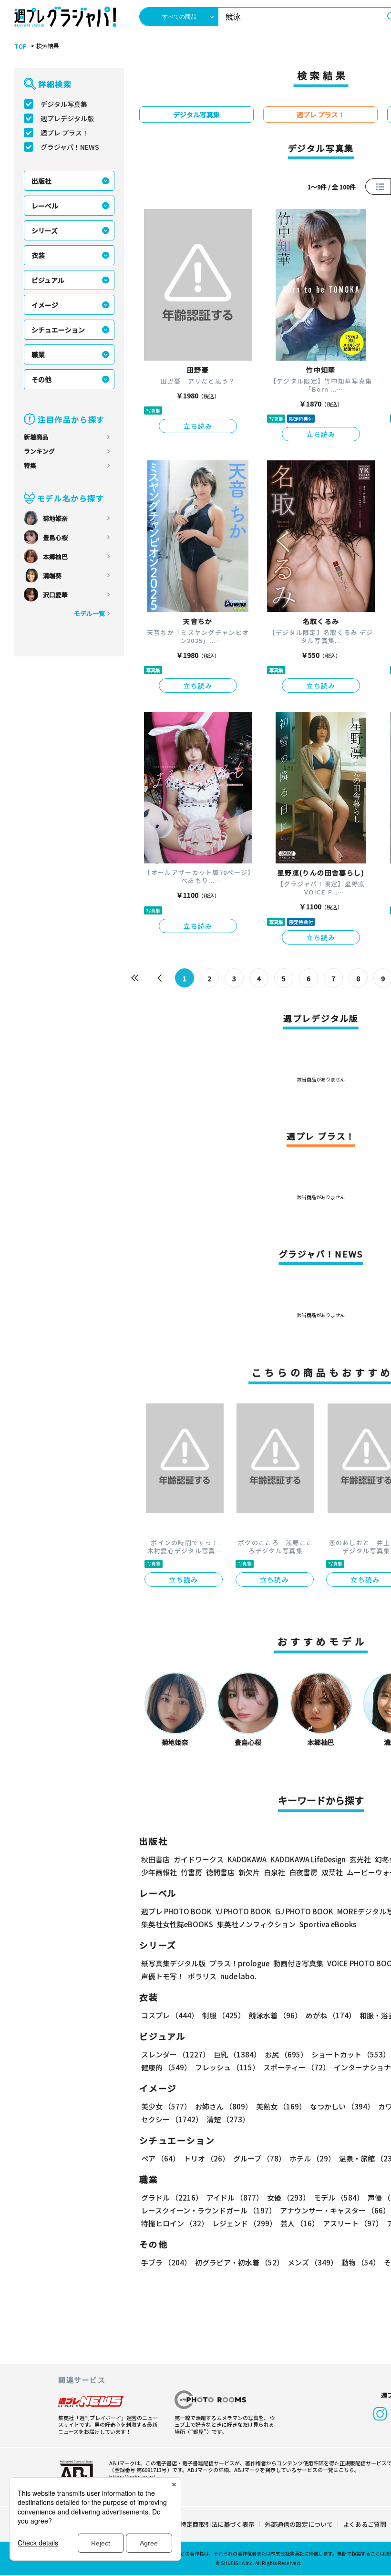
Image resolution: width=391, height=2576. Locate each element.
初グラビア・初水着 (239, 2262)
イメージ (45, 305)
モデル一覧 (89, 613)
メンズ (313, 2262)
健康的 (166, 2067)
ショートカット (351, 2054)
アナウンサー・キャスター (335, 2210)
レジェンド (244, 2223)
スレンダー (175, 2054)
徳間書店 (220, 1872)
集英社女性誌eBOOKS (177, 1924)
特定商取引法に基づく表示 (217, 2524)
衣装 (38, 255)
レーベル (45, 206)
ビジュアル (48, 280)
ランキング (39, 451)
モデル (339, 2197)
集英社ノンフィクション (256, 1924)
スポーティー (297, 2067)
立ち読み (198, 426)
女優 (288, 2197)
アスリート (353, 2223)
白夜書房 (303, 1872)
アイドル (235, 2197)
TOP (21, 46)
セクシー (172, 2119)
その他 (41, 379)
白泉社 (274, 1872)
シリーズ (45, 230)
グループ (259, 2158)
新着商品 (36, 437)
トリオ (206, 2158)
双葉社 (332, 1872)
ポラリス (202, 1976)
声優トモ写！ (163, 1976)
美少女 (166, 2106)
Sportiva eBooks (328, 1924)
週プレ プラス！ (65, 133)
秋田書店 (155, 1859)
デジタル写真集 (64, 104)
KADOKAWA (247, 1859)
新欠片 (249, 1872)
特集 (30, 465)
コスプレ (170, 2015)
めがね (331, 2015)
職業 (38, 354)
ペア (160, 2158)
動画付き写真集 (298, 1963)
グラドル (172, 2197)
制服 (224, 2015)
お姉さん (224, 2106)
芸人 (300, 2223)
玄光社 (360, 1859)
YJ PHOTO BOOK (243, 1911)
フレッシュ (227, 2067)
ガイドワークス (199, 1859)
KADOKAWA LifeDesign (308, 1859)
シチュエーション (58, 330)
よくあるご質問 (365, 2524)
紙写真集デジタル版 (173, 1963)
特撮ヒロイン (175, 2223)
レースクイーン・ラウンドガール (209, 2210)
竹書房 (191, 1872)
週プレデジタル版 (67, 118)
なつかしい (342, 2106)
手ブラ (166, 2262)
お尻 (286, 2054)
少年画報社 (159, 1872)
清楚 (228, 2119)
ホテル (312, 2158)
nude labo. (238, 1976)
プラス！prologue (239, 1963)
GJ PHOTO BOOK (304, 1911)
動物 (361, 2262)
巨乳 (237, 2054)
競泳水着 (275, 2015)
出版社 (41, 181)
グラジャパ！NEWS (70, 147)
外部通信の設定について (299, 2524)
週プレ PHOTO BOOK (176, 1911)
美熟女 (281, 2106)
